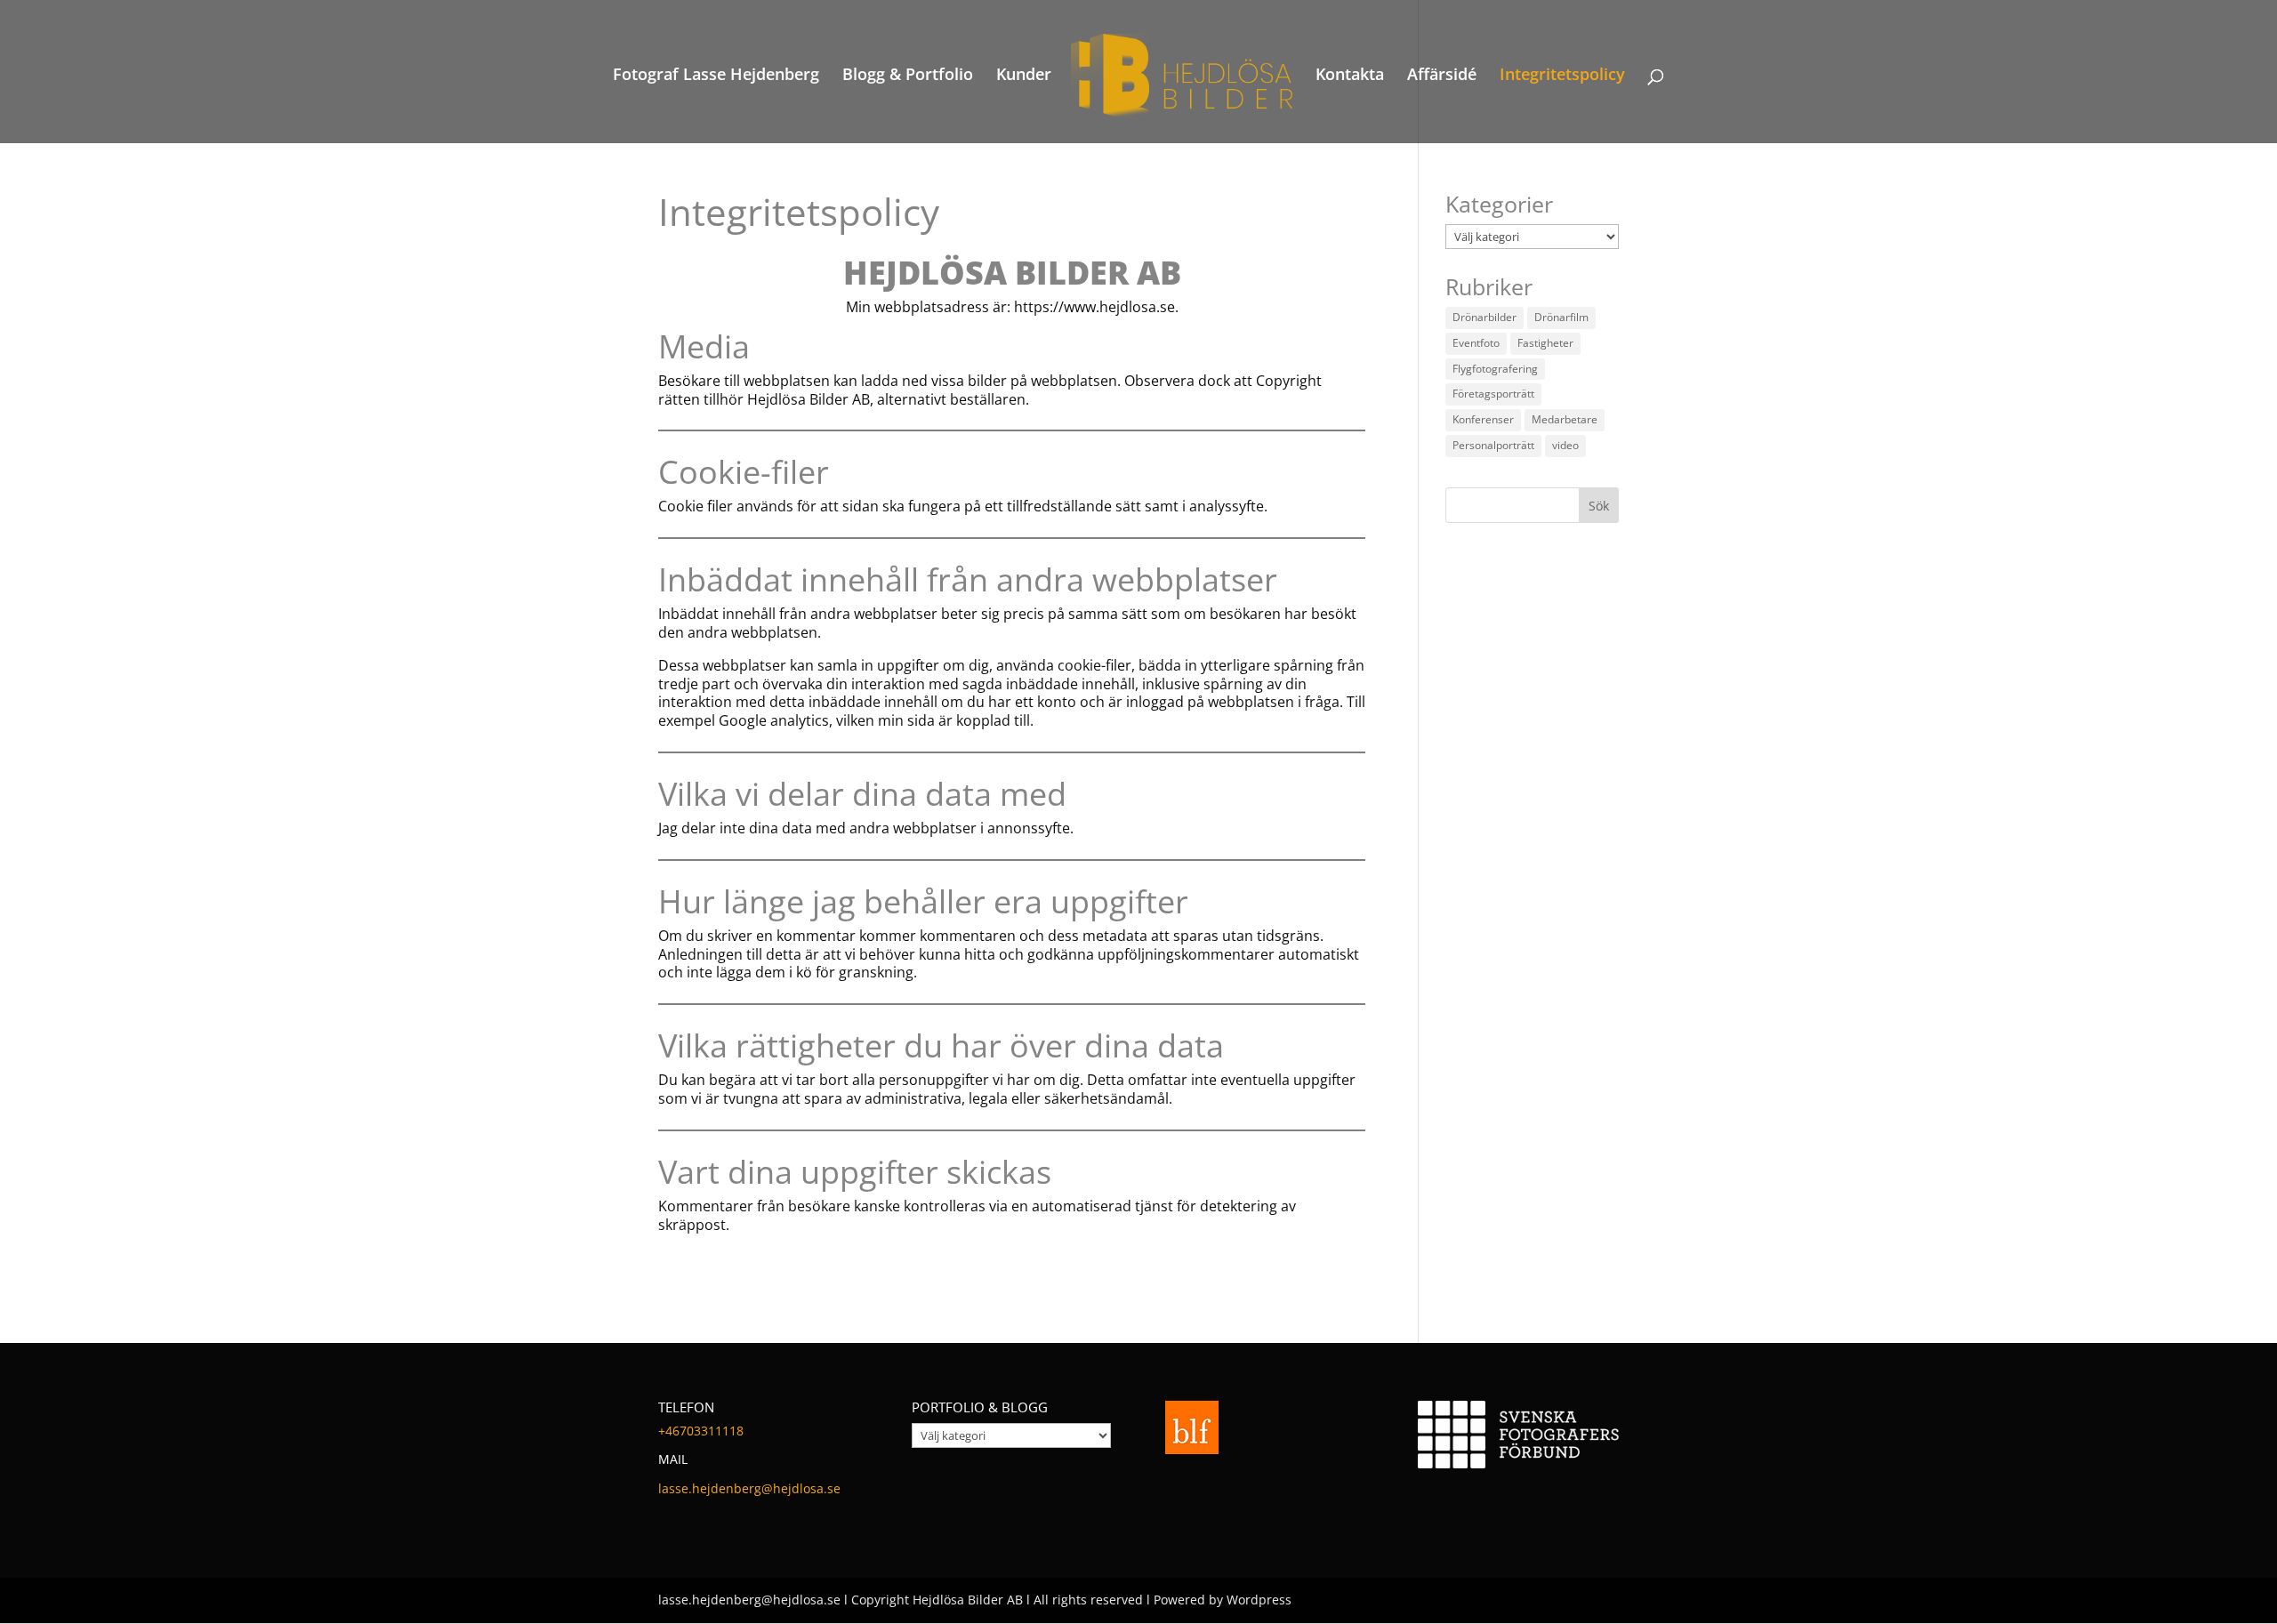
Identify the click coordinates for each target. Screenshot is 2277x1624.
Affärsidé (1442, 76)
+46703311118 (701, 1431)
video (1565, 445)
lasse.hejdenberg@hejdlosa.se (749, 1488)
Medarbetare (1565, 419)
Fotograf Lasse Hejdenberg (716, 76)
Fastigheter (1545, 343)
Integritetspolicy (1562, 76)
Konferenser (1483, 419)
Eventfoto (1476, 343)
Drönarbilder (1484, 317)
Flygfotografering (1495, 369)
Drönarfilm (1561, 317)
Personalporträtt (1493, 445)
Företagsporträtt (1493, 394)
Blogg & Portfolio (908, 76)
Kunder (1024, 76)
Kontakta (1350, 76)
